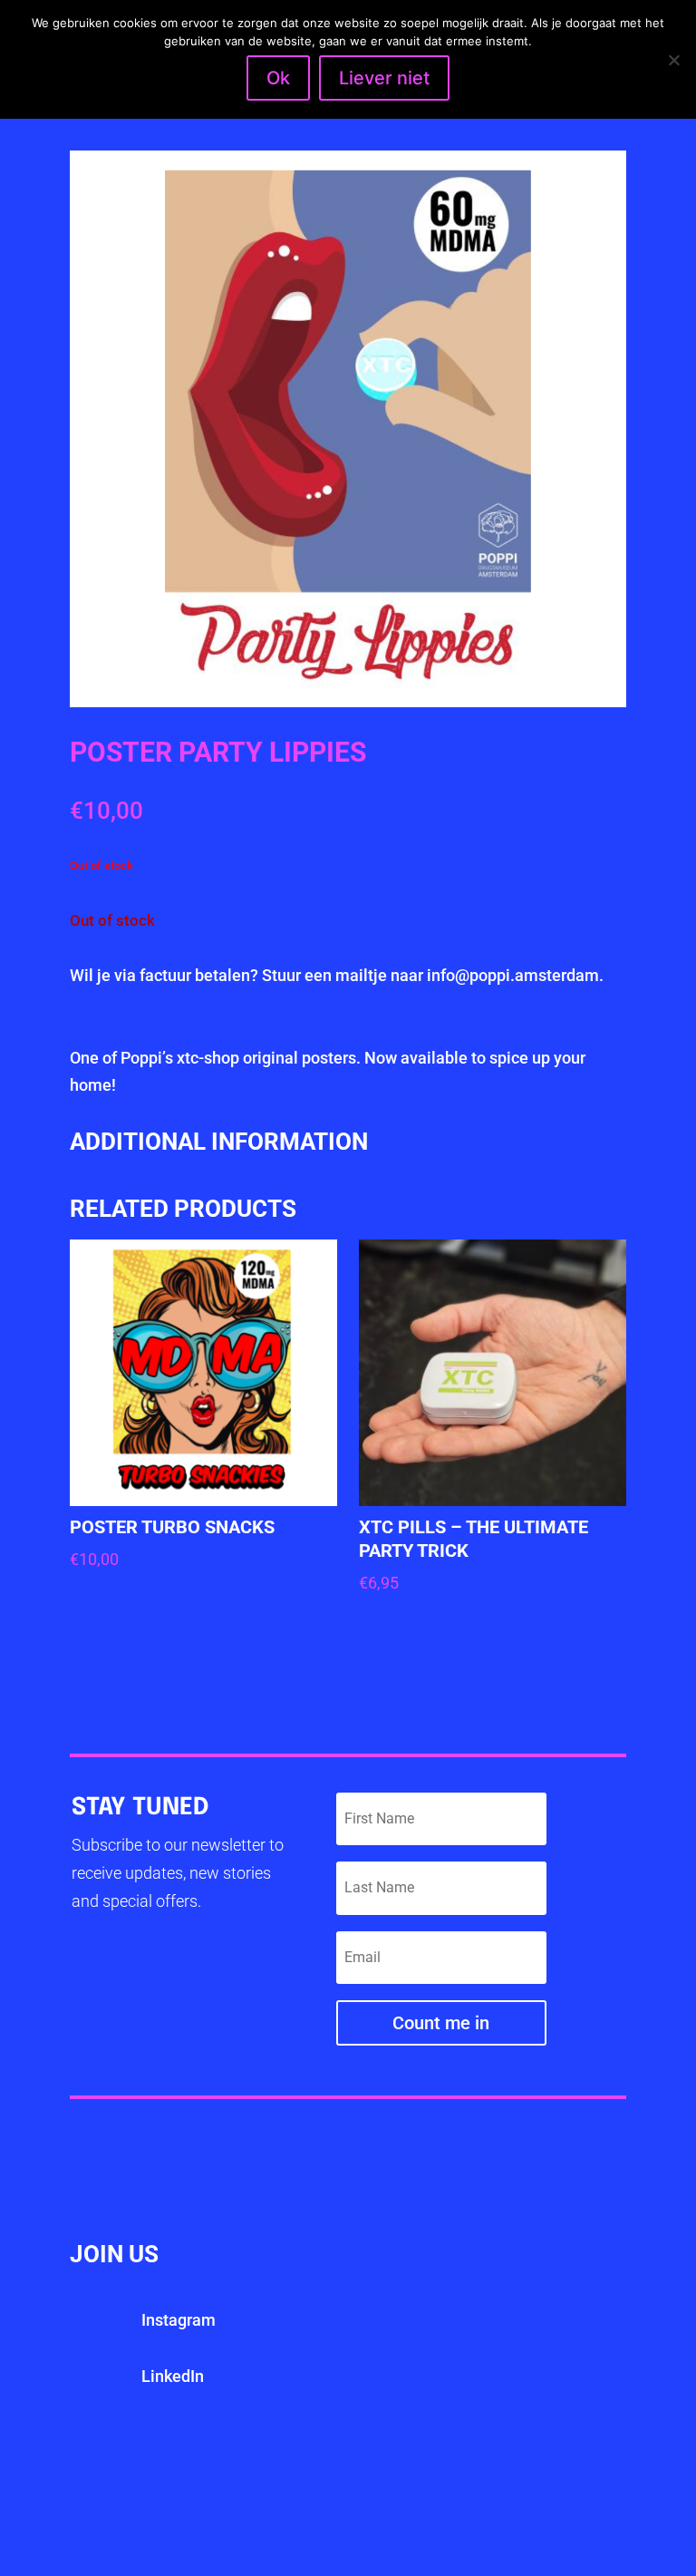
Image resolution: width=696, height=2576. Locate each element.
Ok (278, 78)
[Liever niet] (673, 60)
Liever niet (384, 78)
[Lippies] (348, 701)
